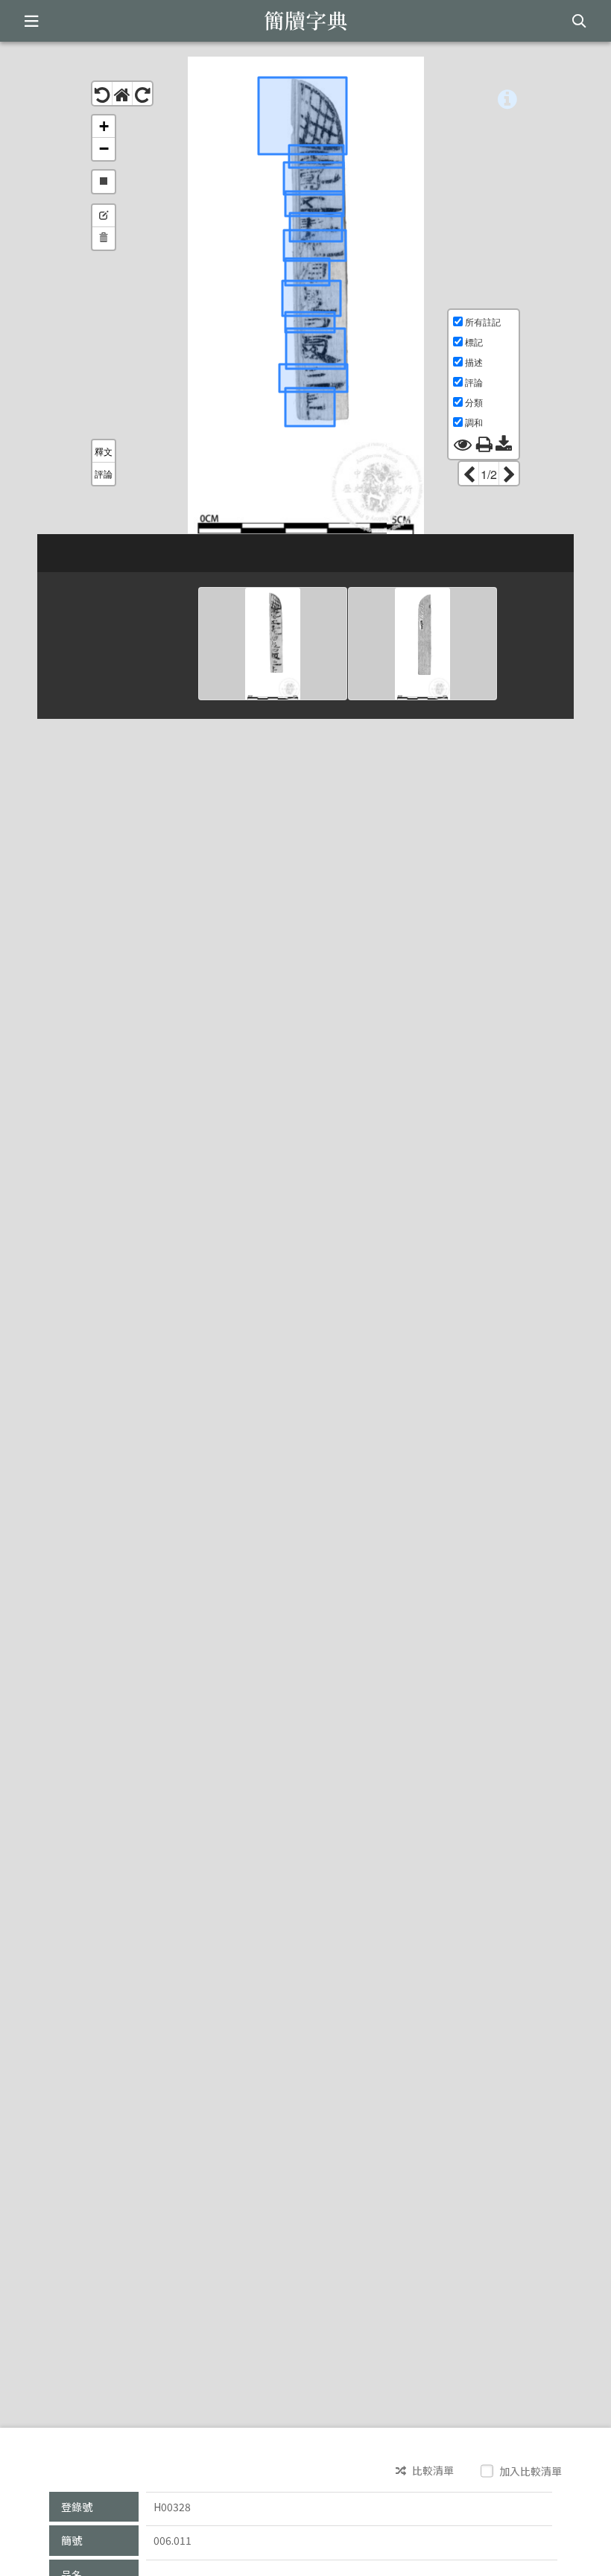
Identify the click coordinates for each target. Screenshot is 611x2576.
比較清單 (432, 2471)
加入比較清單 (529, 2471)
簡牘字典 (306, 21)
